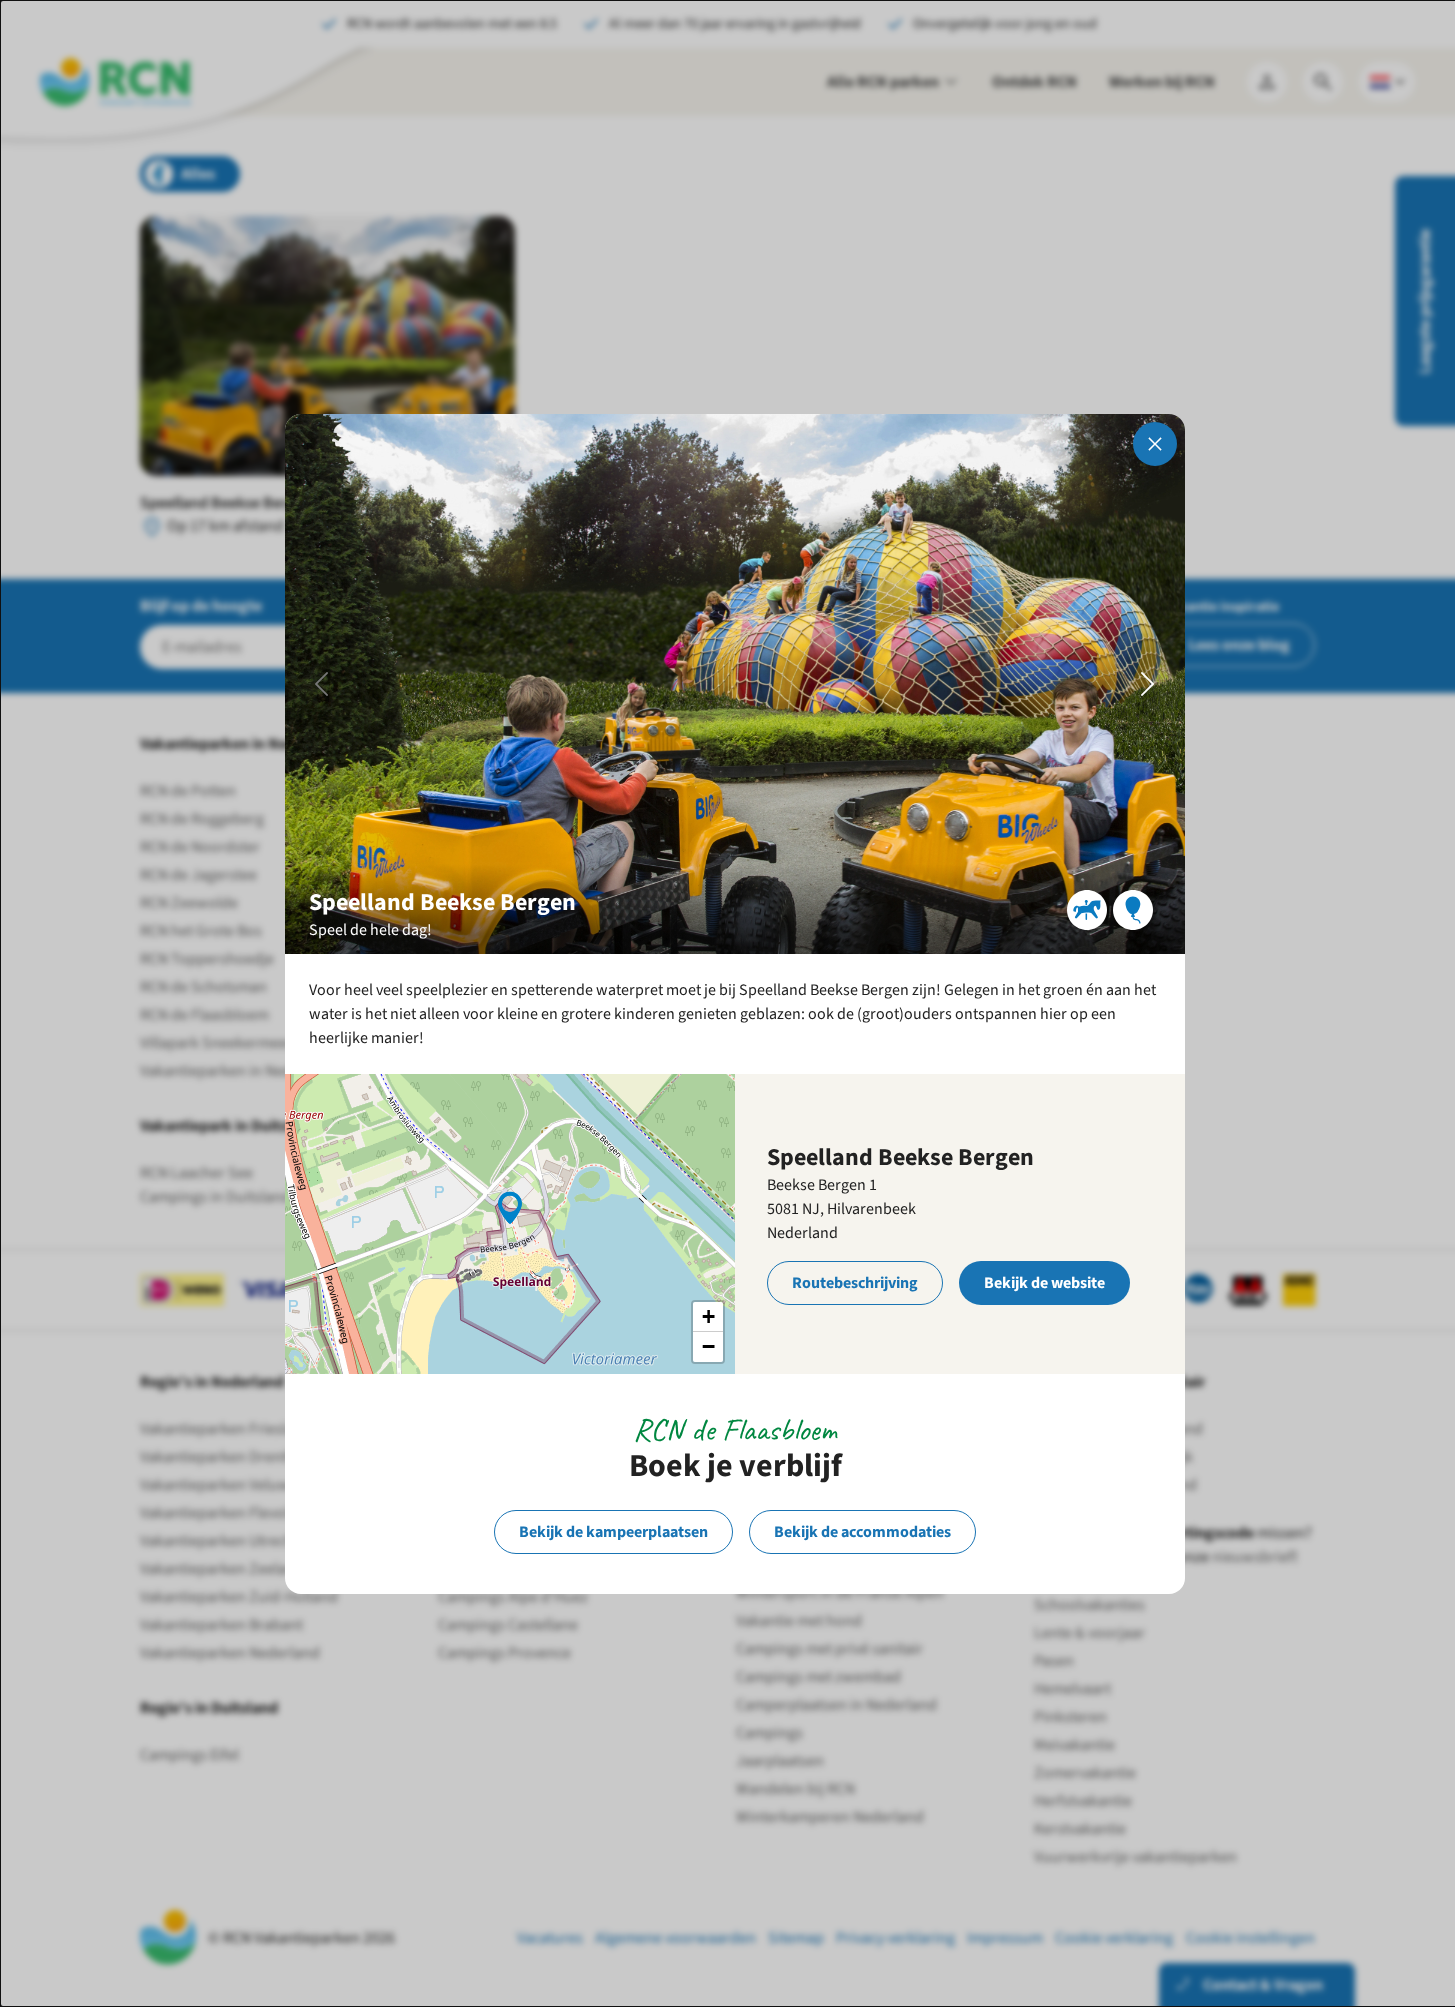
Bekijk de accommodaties (862, 1532)
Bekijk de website (1044, 1283)
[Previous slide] (322, 684)
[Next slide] (1148, 684)
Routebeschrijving (855, 1283)
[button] (510, 1206)
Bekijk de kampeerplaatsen (613, 1532)
